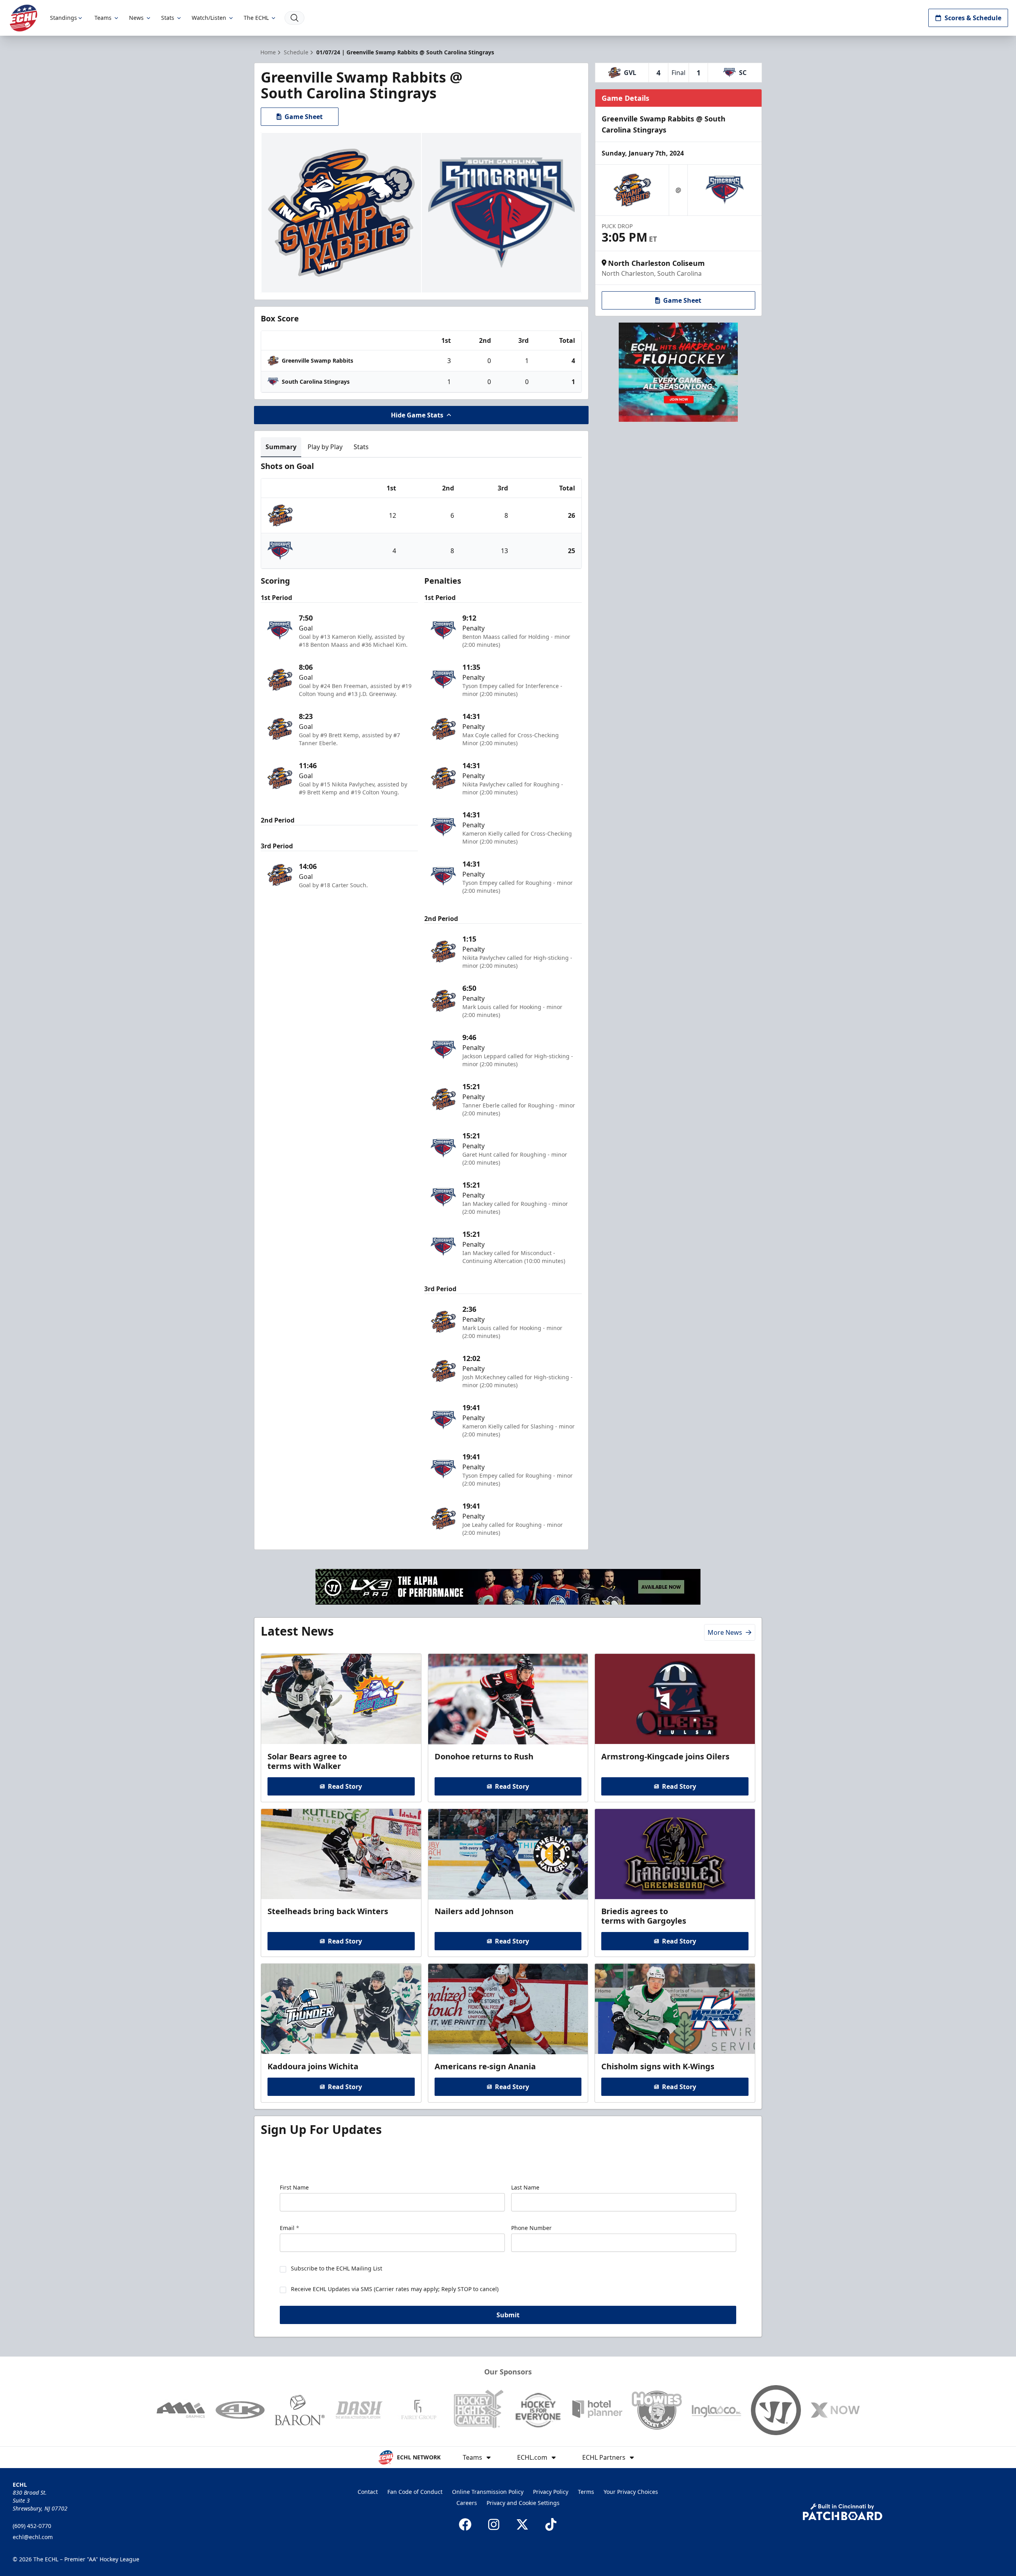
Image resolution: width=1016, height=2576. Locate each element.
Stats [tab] (361, 447)
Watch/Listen (209, 18)
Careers (467, 2503)
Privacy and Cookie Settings (523, 2503)
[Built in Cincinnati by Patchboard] (843, 2512)
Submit (508, 2315)
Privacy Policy (551, 2492)
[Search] (294, 18)
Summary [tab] (281, 447)
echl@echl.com (33, 2537)
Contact (368, 2492)
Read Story (345, 1786)
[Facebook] (465, 2524)
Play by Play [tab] (325, 447)
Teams (103, 18)
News (136, 18)
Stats (168, 18)
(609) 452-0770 (32, 2526)
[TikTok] (551, 2524)
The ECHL (256, 18)
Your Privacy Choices (631, 2492)
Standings (63, 18)
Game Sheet (304, 117)
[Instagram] (494, 2524)
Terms (586, 2492)
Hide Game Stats (417, 415)
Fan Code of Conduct (415, 2492)
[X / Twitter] (522, 2524)
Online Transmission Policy (488, 2492)
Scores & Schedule (973, 18)
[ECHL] (23, 18)
